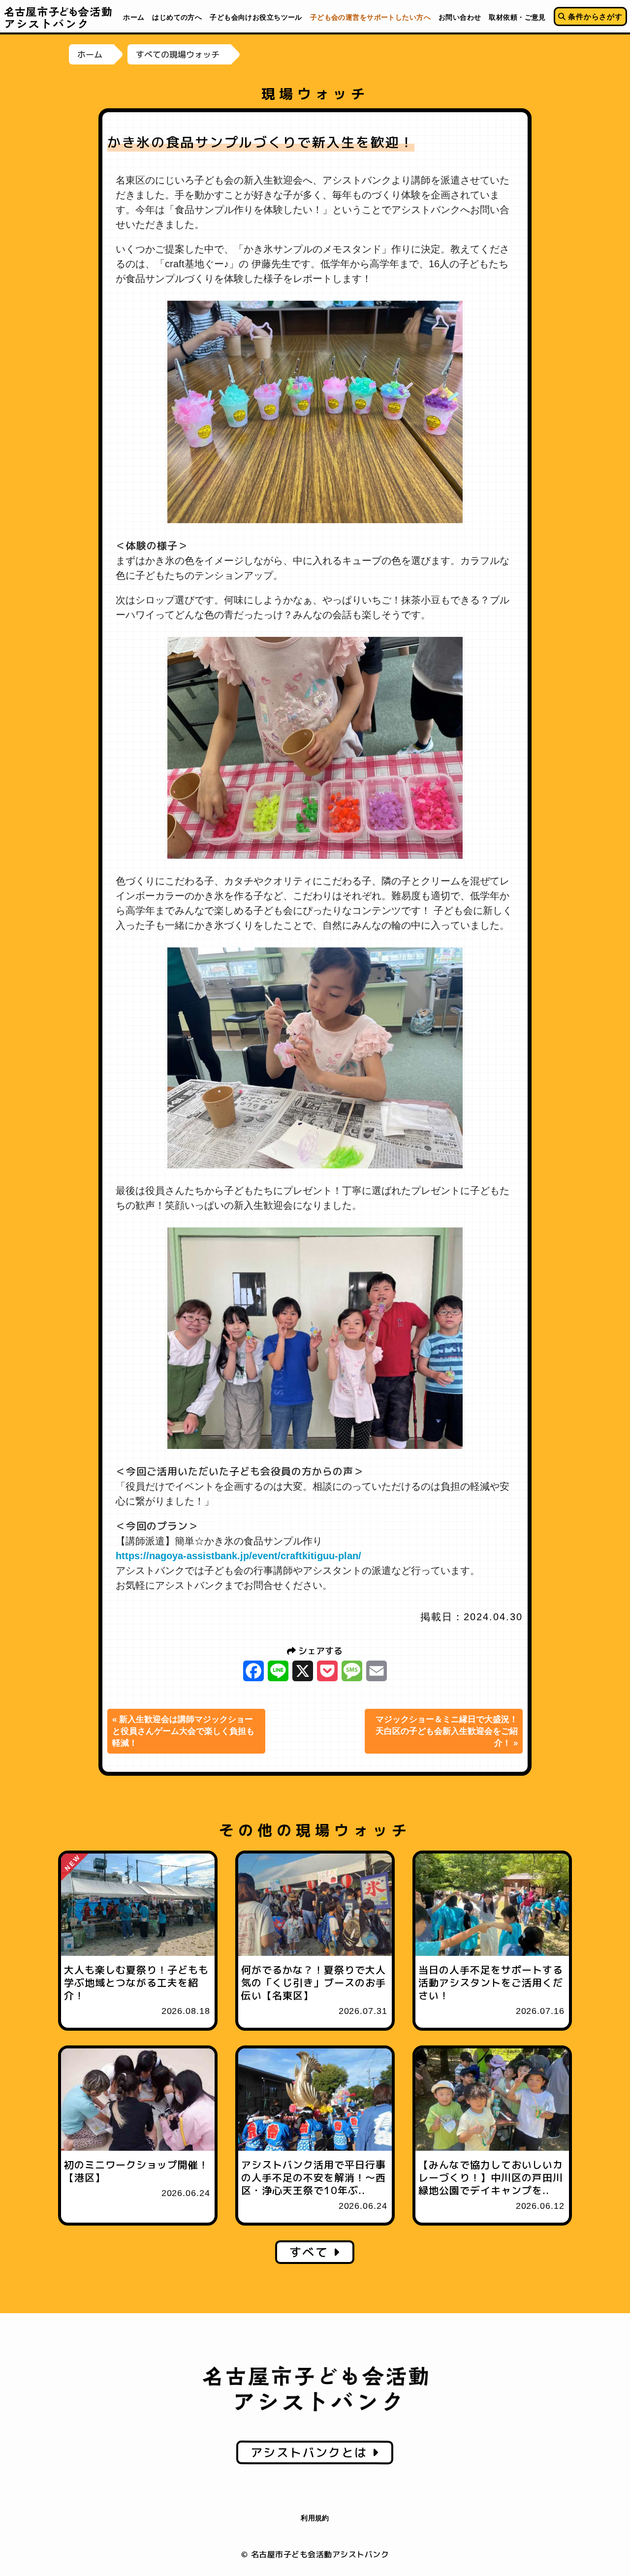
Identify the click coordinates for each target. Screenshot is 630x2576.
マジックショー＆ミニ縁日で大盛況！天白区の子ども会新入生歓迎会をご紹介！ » (447, 1731)
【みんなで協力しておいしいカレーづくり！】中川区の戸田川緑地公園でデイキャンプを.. (491, 2177)
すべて (311, 2252)
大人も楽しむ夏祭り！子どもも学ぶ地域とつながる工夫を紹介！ (136, 1982)
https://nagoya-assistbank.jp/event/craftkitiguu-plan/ (238, 1556)
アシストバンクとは (311, 2452)
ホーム (90, 54)
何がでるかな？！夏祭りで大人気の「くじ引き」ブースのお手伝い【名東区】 (314, 1982)
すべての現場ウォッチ (178, 54)
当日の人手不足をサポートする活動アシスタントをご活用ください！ (491, 1982)
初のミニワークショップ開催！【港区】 (136, 2171)
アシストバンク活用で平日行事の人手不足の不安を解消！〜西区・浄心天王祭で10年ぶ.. (314, 2177)
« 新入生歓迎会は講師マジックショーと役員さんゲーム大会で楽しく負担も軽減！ (183, 1731)
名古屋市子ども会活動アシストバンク (58, 17)
